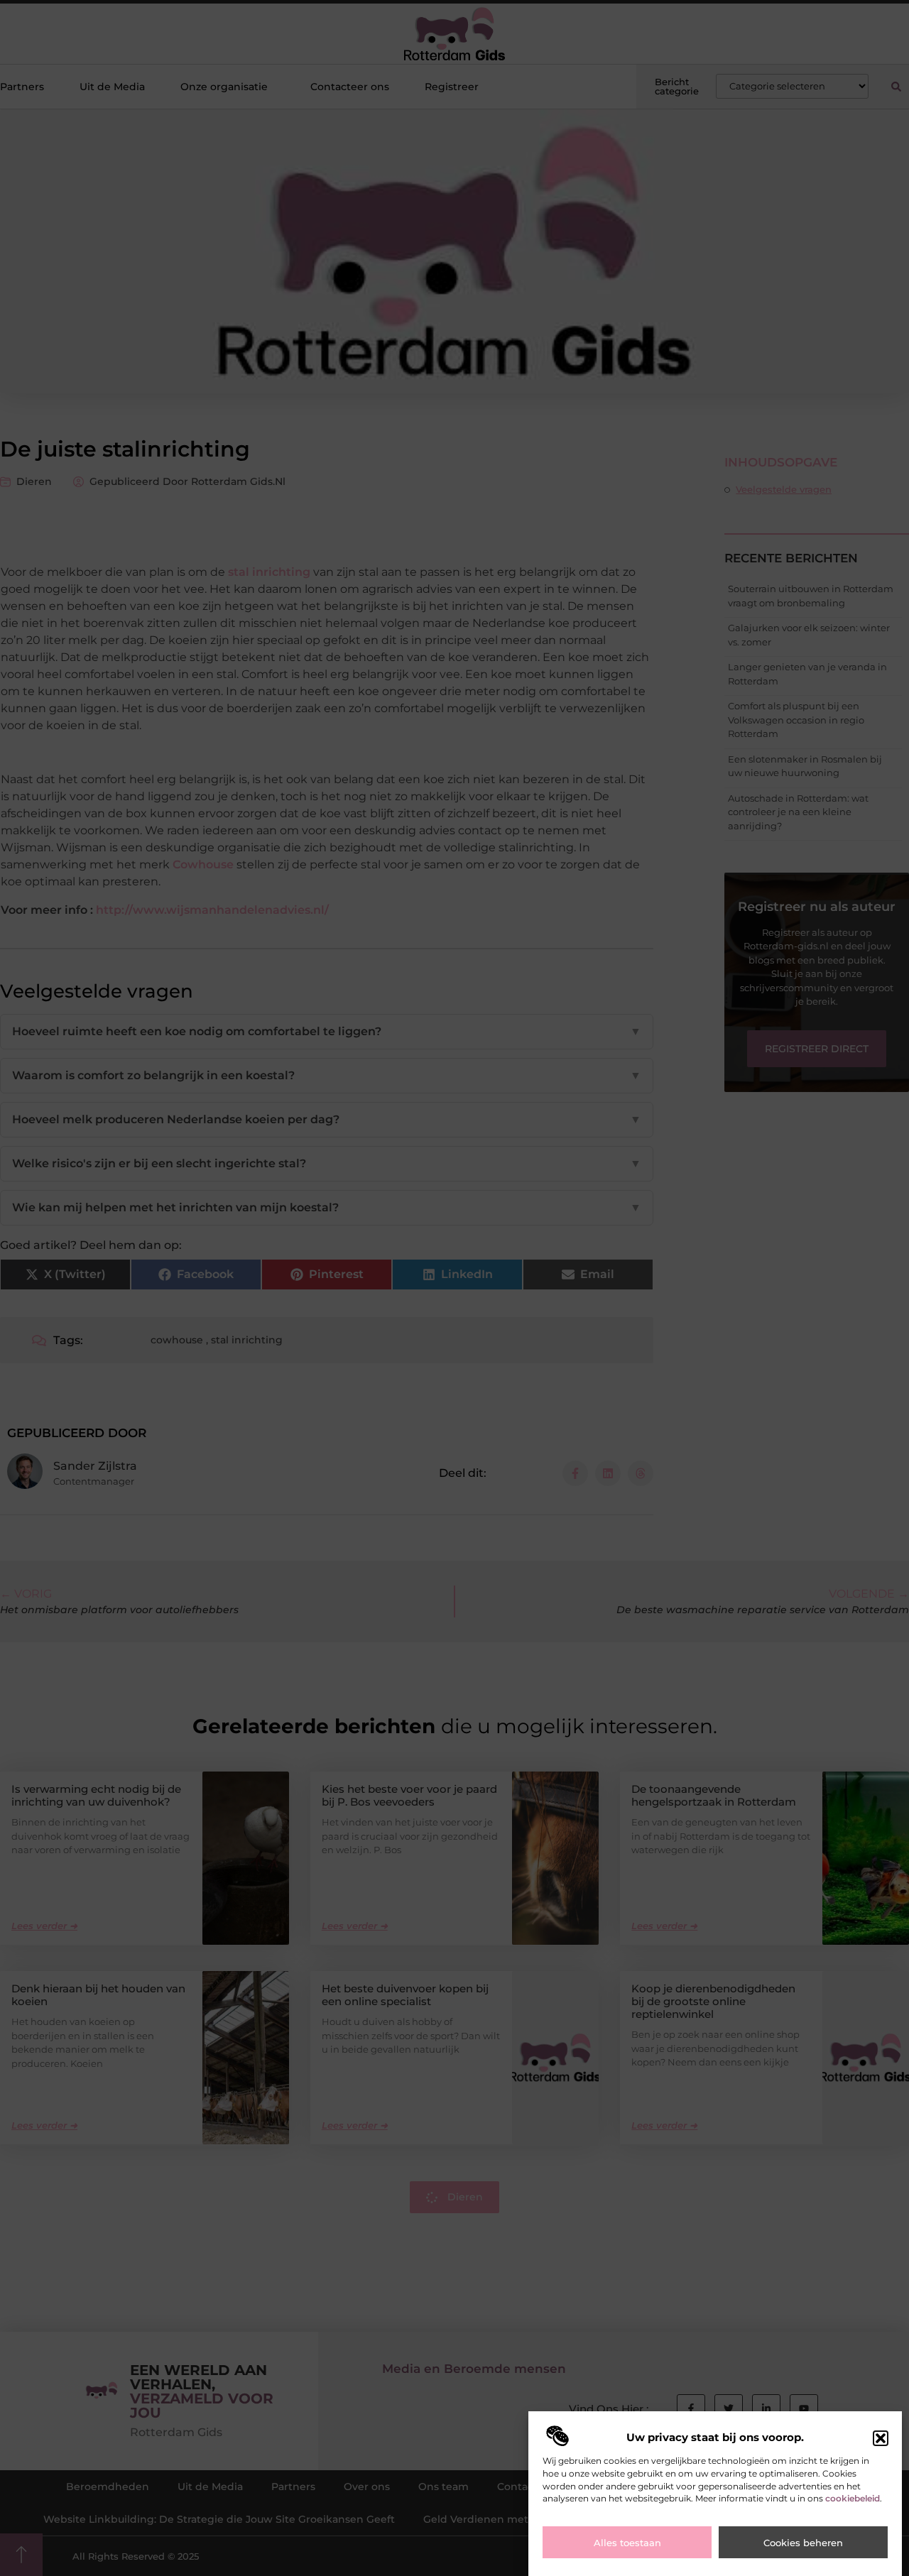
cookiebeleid (853, 2499)
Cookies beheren (803, 2543)
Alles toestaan (627, 2543)
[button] (881, 2438)
